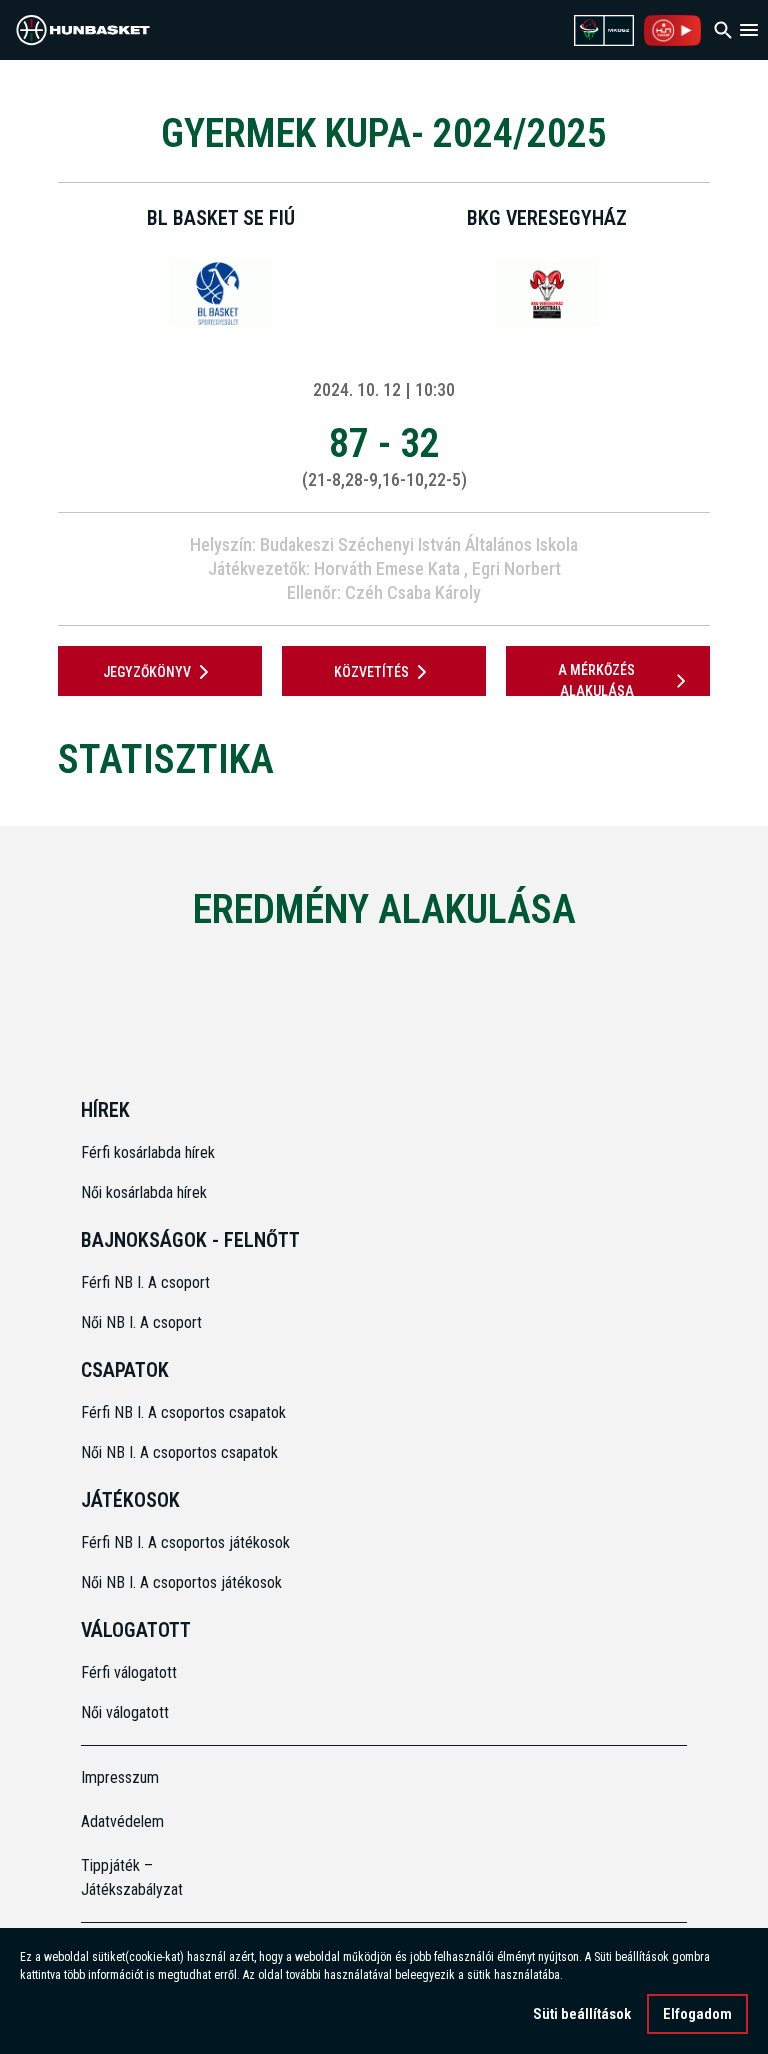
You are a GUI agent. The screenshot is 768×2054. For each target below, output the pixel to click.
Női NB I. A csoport (141, 1322)
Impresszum (120, 1777)
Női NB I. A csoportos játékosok (181, 1582)
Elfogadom (697, 2014)
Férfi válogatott (129, 1672)
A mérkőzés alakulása (596, 680)
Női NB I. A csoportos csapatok (181, 1452)
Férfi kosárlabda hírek (148, 1152)
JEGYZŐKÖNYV (147, 672)
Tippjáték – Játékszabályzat (132, 1877)
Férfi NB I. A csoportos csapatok (185, 1412)
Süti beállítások (582, 2014)
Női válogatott (125, 1712)
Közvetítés (371, 672)
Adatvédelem (122, 1821)
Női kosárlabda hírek (144, 1192)
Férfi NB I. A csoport (145, 1282)
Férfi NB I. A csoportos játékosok (185, 1542)
